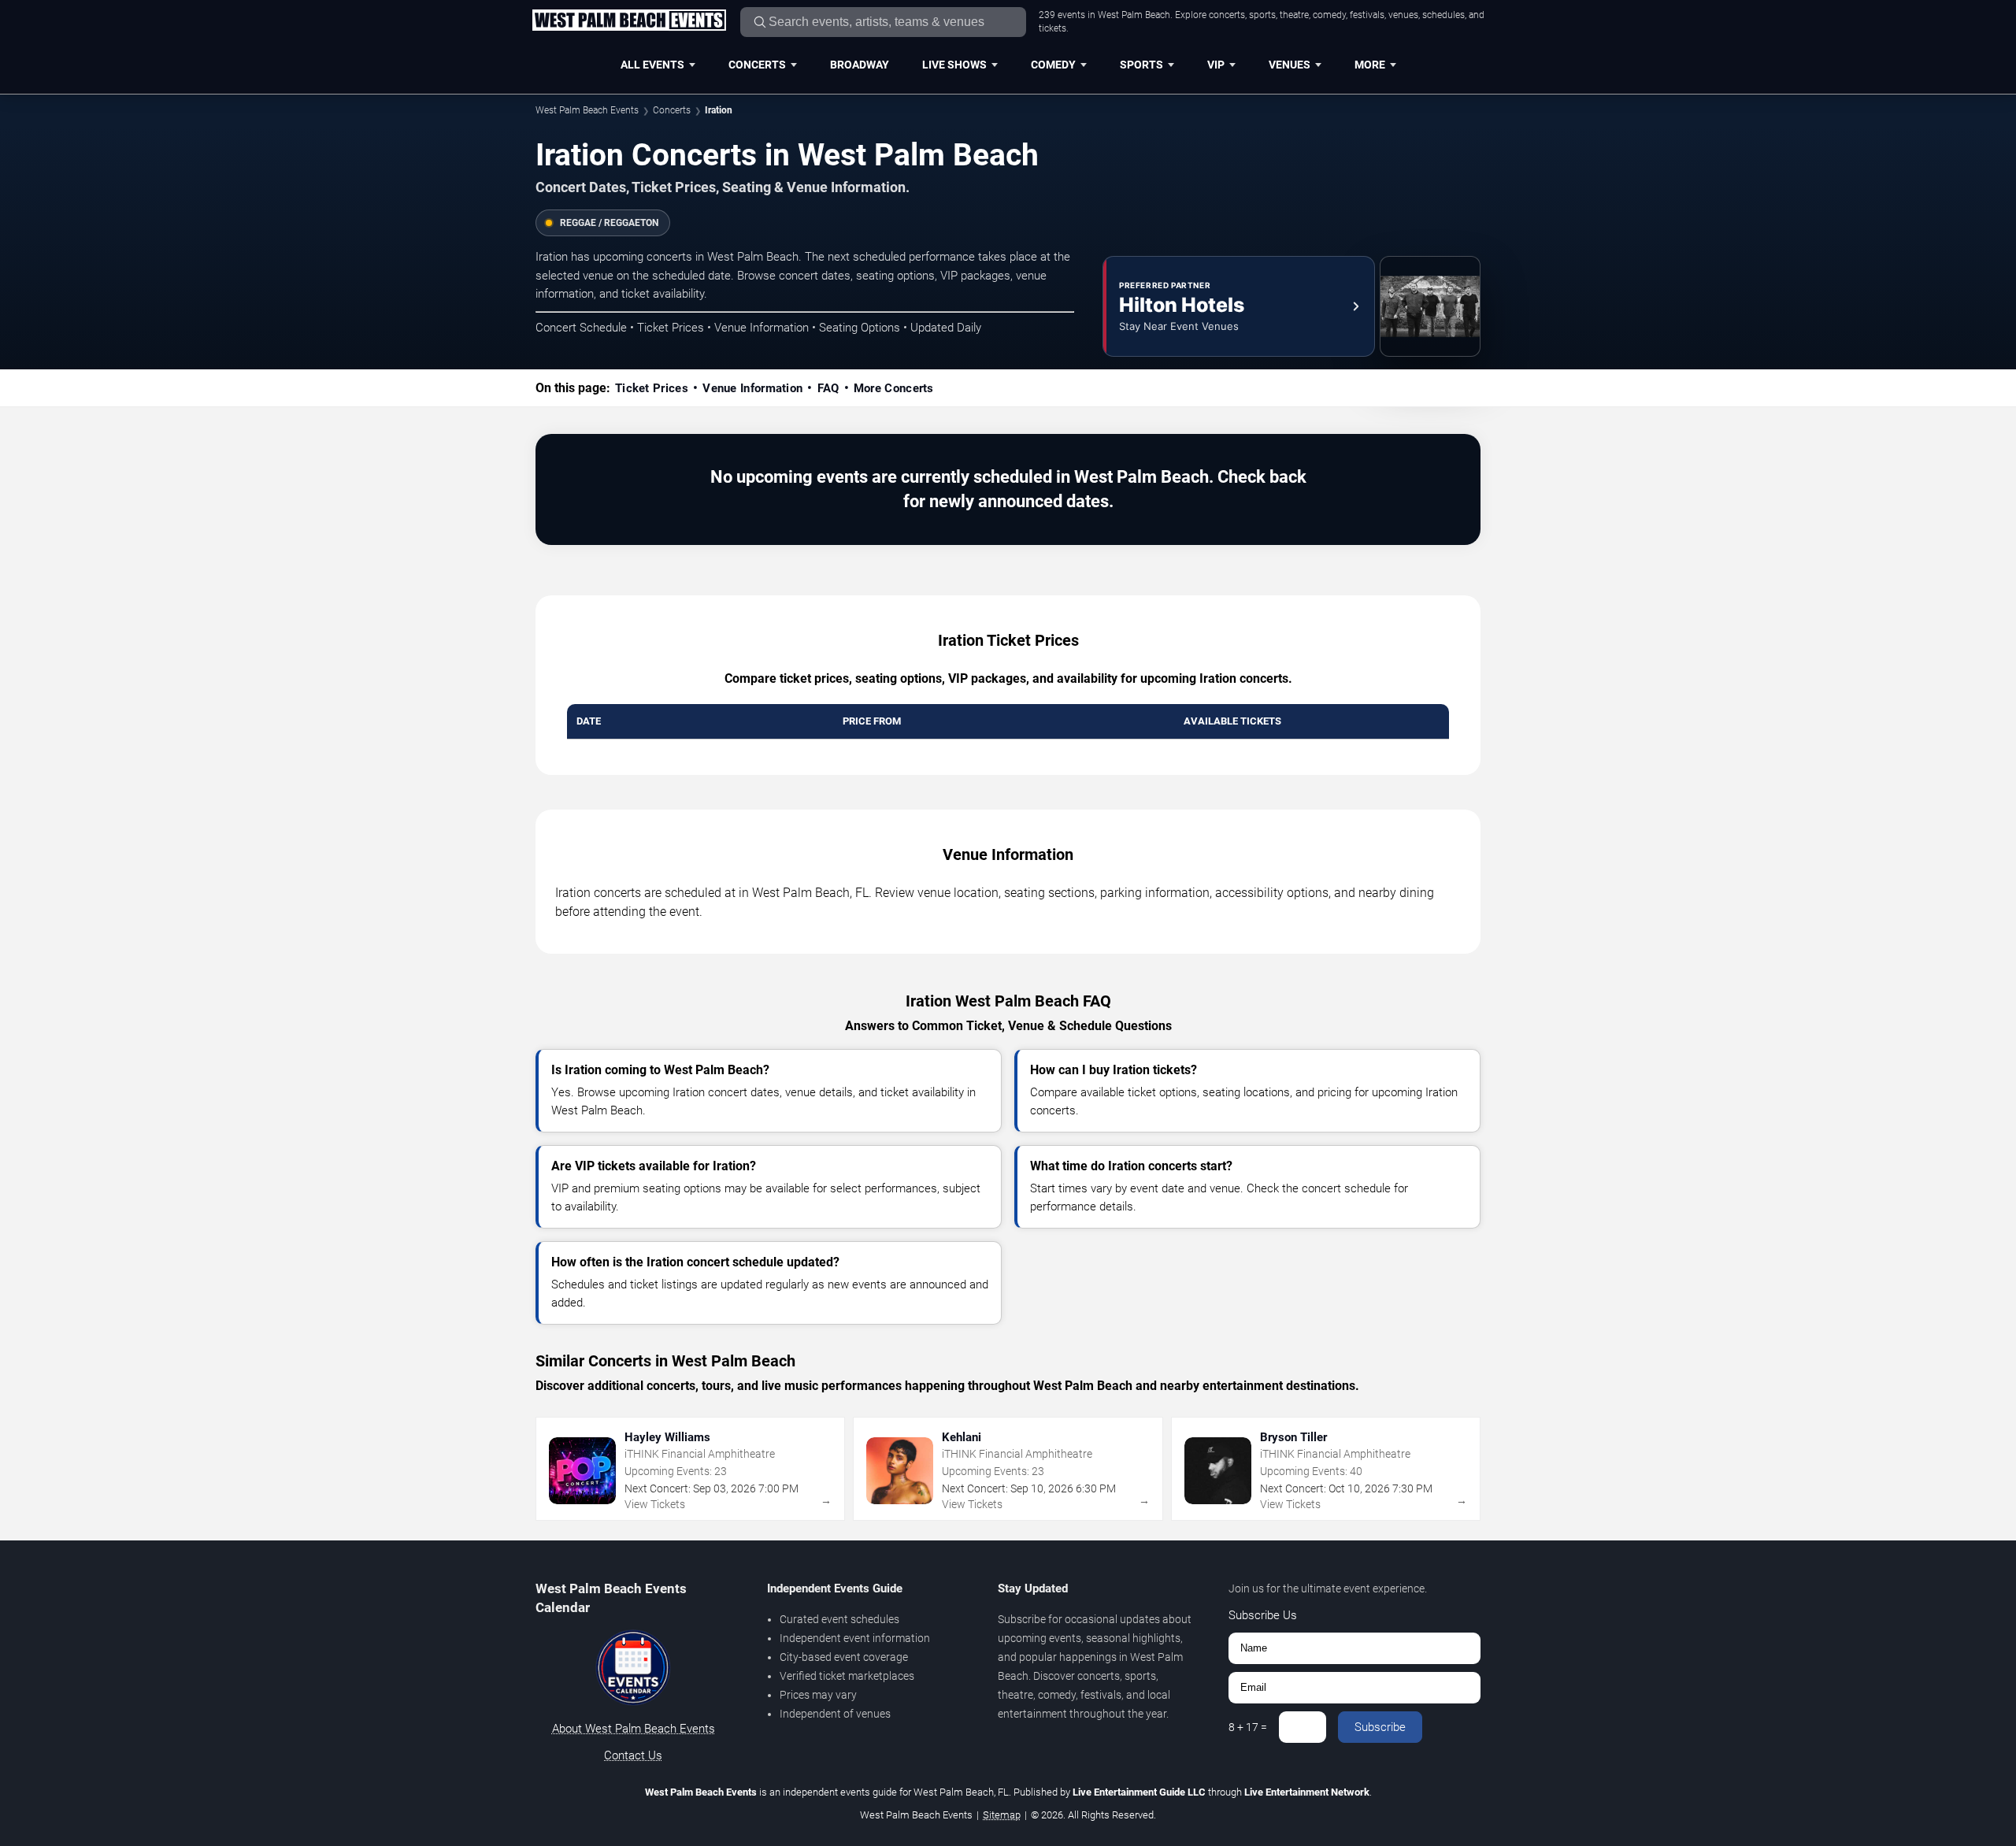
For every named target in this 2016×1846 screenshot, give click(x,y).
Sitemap (1002, 1815)
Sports (1141, 65)
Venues (1290, 65)
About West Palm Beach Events (634, 1729)
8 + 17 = (1248, 1727)
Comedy (1053, 65)
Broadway (860, 65)
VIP (1216, 65)
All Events (652, 65)
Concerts (757, 65)
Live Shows (954, 65)
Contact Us (633, 1755)
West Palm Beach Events (587, 110)
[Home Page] (629, 21)
